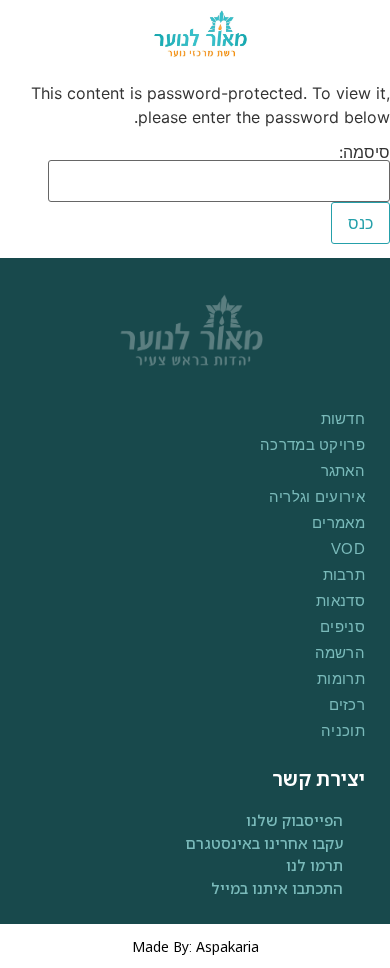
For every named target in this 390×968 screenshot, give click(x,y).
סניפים (342, 626)
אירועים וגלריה (317, 496)
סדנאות (340, 600)
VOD (348, 548)
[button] (36, 34)
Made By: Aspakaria (195, 946)
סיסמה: (364, 153)
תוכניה (343, 730)
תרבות (344, 574)
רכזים (347, 704)
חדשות (343, 418)
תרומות (341, 678)
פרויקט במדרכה (312, 444)
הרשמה (340, 652)
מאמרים (338, 522)
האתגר (343, 470)
